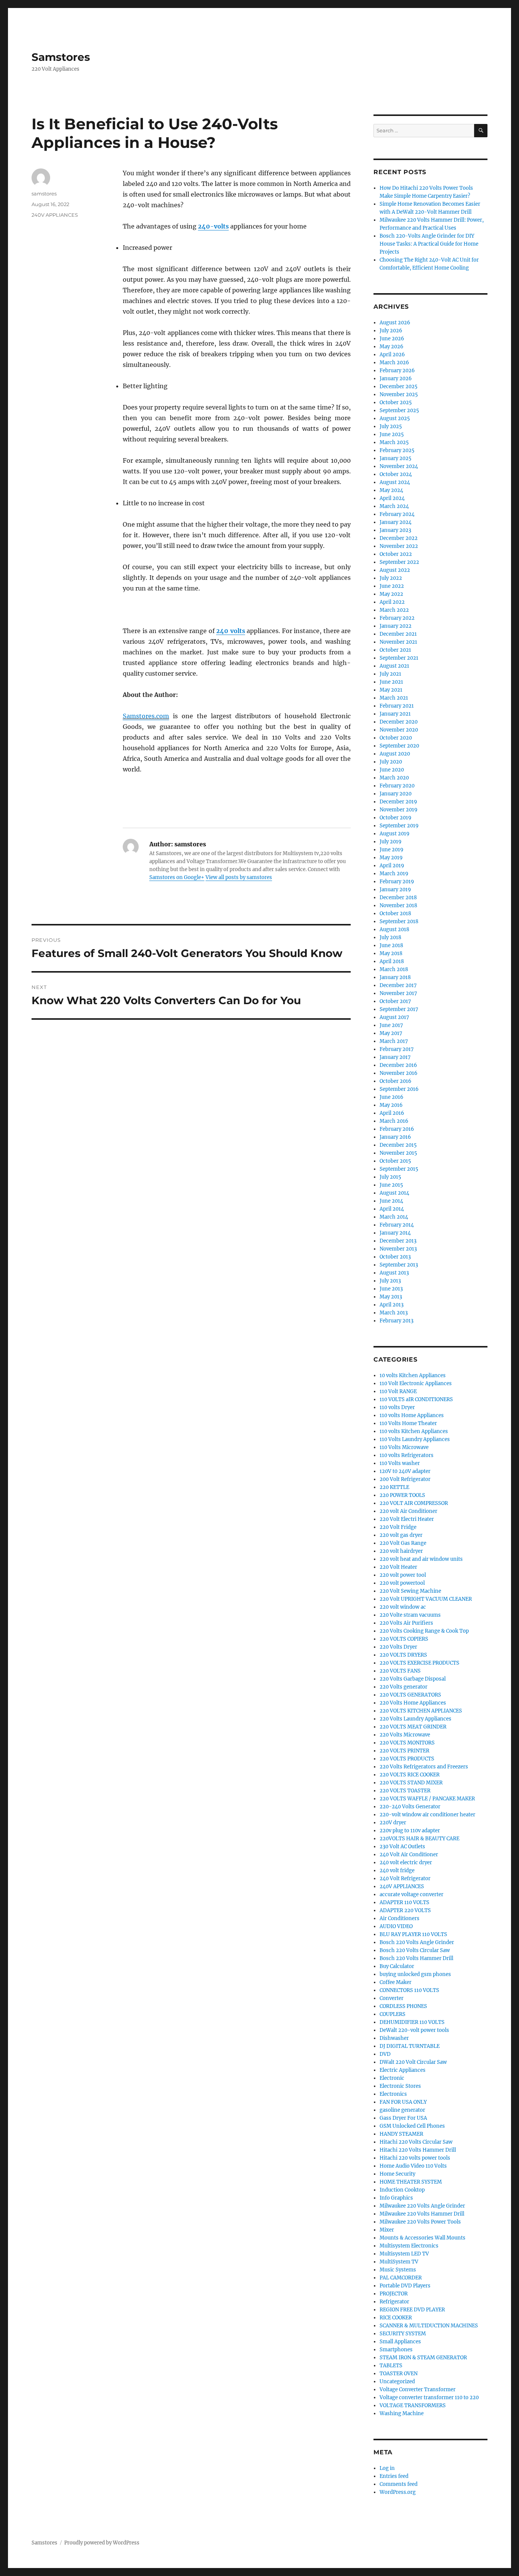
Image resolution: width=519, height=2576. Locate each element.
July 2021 (390, 674)
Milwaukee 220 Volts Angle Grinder (422, 2206)
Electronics (393, 2094)
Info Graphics (396, 2198)
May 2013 (391, 1297)
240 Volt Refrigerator (405, 1878)
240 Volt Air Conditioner (409, 1855)
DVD (385, 2054)
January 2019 (395, 890)
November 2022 (399, 546)
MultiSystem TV (399, 2262)
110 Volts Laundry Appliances (415, 1439)
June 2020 (392, 770)
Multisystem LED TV (404, 2254)
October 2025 (396, 402)
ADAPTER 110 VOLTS (404, 1902)
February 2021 (397, 706)
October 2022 (396, 554)
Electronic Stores (400, 2086)
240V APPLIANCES (55, 215)
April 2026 (392, 355)
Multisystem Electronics (409, 2246)
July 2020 (391, 762)
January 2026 (396, 379)
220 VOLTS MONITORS (407, 1743)
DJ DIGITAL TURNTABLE (410, 2046)
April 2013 (392, 1305)
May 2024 (391, 490)
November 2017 (398, 993)
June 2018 (391, 945)
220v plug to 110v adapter (410, 1831)
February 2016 (397, 1129)
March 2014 (394, 1217)
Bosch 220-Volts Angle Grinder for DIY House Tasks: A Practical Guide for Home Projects (429, 244)
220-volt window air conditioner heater (427, 1815)
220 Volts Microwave (405, 1735)
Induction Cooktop (402, 2190)
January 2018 (395, 977)
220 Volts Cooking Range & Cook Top (424, 1631)
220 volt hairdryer (401, 1551)
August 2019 (395, 834)
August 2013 (394, 1273)
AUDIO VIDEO (396, 1926)
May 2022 (391, 594)
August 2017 (394, 1017)
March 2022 (394, 610)
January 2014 (395, 1233)
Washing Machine (402, 2413)
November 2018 (398, 905)
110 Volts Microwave (404, 1447)
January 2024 (396, 522)
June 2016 (392, 1097)
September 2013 (399, 1265)
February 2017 (397, 1049)
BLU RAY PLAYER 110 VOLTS (413, 1934)
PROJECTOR (394, 2294)
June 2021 (391, 682)
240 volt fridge (397, 1870)
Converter (392, 1998)
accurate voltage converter (411, 1894)
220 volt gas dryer (401, 1535)
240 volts (231, 631)
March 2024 (394, 506)
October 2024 (396, 474)
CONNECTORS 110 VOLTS (409, 1990)
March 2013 (394, 1313)
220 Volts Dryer (398, 1647)
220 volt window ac (403, 1607)
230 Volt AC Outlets (402, 1847)
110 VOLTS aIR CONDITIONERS (416, 1399)
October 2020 (396, 738)
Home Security (397, 2174)
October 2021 (395, 650)
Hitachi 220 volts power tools (415, 2158)
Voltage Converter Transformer (418, 2390)
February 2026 (397, 371)
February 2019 (397, 882)
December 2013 (398, 1241)
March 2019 (394, 874)
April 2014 (392, 1209)
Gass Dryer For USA (403, 2118)
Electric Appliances (403, 2070)
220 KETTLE (394, 1487)
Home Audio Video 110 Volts (413, 2166)
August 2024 (395, 482)
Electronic (392, 2078)
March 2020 (394, 778)
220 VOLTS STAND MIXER (411, 1783)
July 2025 (391, 426)
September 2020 (399, 746)
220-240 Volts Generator (410, 1807)
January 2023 (395, 530)
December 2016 (398, 1065)
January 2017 (395, 1057)
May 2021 (391, 690)
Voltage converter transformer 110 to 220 (429, 2397)
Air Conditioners (400, 1918)
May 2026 (392, 347)
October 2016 (396, 1081)
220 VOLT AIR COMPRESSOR (414, 1503)
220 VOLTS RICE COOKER (410, 1775)
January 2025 (396, 458)
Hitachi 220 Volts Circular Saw (416, 2142)
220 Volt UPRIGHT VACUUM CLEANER (426, 1599)
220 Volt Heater (398, 1567)
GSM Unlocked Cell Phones (412, 2126)
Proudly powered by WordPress (102, 2543)
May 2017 (391, 1033)
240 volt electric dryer (406, 1863)
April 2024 (392, 498)
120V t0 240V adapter (405, 1471)
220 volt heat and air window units (421, 1559)
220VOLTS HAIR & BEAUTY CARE (419, 1839)
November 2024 (399, 466)
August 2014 (394, 1193)
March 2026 (394, 363)
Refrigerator (394, 2302)
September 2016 (399, 1089)
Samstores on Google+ (177, 877)
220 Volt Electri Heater (407, 1519)
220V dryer (393, 1823)
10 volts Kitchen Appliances (413, 1375)
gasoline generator (402, 2110)
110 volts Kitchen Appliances (414, 1431)
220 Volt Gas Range (403, 1543)
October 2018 (395, 913)
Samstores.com (146, 716)
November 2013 (398, 1249)
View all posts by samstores (239, 877)
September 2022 (399, 562)
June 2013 (391, 1289)
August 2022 (395, 570)
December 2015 (398, 1145)
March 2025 (394, 442)
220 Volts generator (403, 1687)
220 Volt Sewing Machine (410, 1591)
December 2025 (399, 386)
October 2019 (396, 818)
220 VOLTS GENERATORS (410, 1695)
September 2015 (399, 1169)
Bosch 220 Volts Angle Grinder (417, 1942)
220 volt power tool (403, 1575)
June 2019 (392, 850)
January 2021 (395, 714)
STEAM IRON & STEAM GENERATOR (423, 2358)
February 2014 (397, 1225)
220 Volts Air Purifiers (406, 1623)
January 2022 (396, 626)
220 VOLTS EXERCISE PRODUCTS (419, 1663)
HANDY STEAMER (401, 2134)
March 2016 (394, 1121)
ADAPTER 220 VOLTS (405, 1910)
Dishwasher (394, 2038)
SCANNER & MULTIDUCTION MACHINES (429, 2326)
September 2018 (399, 921)
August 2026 (395, 323)
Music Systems (398, 2270)
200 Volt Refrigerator (405, 1479)
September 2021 (399, 658)
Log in (387, 2468)
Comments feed (399, 2484)
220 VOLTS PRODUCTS (407, 1759)
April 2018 (392, 961)
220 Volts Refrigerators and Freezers (424, 1767)
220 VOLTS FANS (400, 1671)
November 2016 (399, 1073)
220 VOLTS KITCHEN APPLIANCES (421, 1711)
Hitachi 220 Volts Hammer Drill (418, 2150)
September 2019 (399, 826)
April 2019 (392, 866)
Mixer (387, 2230)
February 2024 (397, 514)
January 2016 (395, 1137)
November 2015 (398, 1153)
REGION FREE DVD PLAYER (412, 2310)
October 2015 (395, 1161)
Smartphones (396, 2350)
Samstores (61, 57)
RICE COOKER (396, 2318)
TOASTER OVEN (399, 2374)
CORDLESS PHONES (403, 2006)
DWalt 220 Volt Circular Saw (413, 2062)
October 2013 (395, 1257)
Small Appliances (400, 2342)
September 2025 (399, 410)
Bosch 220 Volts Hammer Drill (416, 1958)
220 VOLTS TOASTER (405, 1791)
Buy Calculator (397, 1966)
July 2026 (391, 331)
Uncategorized (397, 2382)
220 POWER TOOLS (402, 1495)
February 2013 (396, 1321)
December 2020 (399, 722)
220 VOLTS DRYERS (403, 1655)
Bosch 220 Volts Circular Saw (415, 1950)
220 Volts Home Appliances (413, 1703)
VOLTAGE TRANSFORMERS (413, 2405)
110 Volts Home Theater (408, 1423)
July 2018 (390, 937)
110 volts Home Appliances (412, 1415)
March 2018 (394, 969)
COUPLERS (392, 2014)
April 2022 (392, 602)
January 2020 (396, 794)
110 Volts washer (400, 1463)
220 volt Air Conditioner (408, 1511)
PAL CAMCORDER (401, 2278)
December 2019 (398, 802)
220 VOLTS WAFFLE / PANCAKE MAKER (427, 1799)
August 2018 (394, 929)
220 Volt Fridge (398, 1527)
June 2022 (392, 586)
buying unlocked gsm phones (415, 1974)
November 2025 (399, 394)
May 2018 (391, 953)
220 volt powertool (402, 1583)
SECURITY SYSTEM (403, 2334)
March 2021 (394, 698)
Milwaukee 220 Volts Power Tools (420, 2222)
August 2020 (395, 754)
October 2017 (395, 1001)
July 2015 (390, 1177)
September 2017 (399, 1009)
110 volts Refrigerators (407, 1455)
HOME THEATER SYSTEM (411, 2182)
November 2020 (399, 730)
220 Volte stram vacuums (410, 1615)
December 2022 (399, 538)
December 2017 (398, 985)
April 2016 (392, 1113)
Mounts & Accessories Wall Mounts (422, 2238)
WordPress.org (398, 2492)
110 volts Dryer (397, 1407)
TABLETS (391, 2366)
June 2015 (391, 1185)
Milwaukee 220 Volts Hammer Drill (422, 2214)
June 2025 (392, 434)
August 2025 (395, 418)
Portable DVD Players (405, 2286)
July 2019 (391, 842)
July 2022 (391, 578)
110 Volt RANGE (398, 1391)
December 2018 (398, 898)
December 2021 (398, 634)
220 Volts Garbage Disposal (413, 1679)
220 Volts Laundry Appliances (415, 1719)
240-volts (213, 226)
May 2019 (391, 858)
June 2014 (391, 1201)
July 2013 (390, 1281)
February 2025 (397, 450)
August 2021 (394, 666)
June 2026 (392, 339)
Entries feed (394, 2476)
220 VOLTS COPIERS (404, 1639)
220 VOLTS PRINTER (404, 1751)
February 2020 (397, 786)
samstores (44, 194)
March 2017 (394, 1041)
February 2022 (397, 618)
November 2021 (398, 642)
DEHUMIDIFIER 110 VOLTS (412, 2022)
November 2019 (399, 810)
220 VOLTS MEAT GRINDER (413, 1727)
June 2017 (391, 1025)
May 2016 (391, 1105)
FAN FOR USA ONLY (403, 2102)
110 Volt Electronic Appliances (416, 1383)
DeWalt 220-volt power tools (414, 2030)
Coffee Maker (396, 1982)
